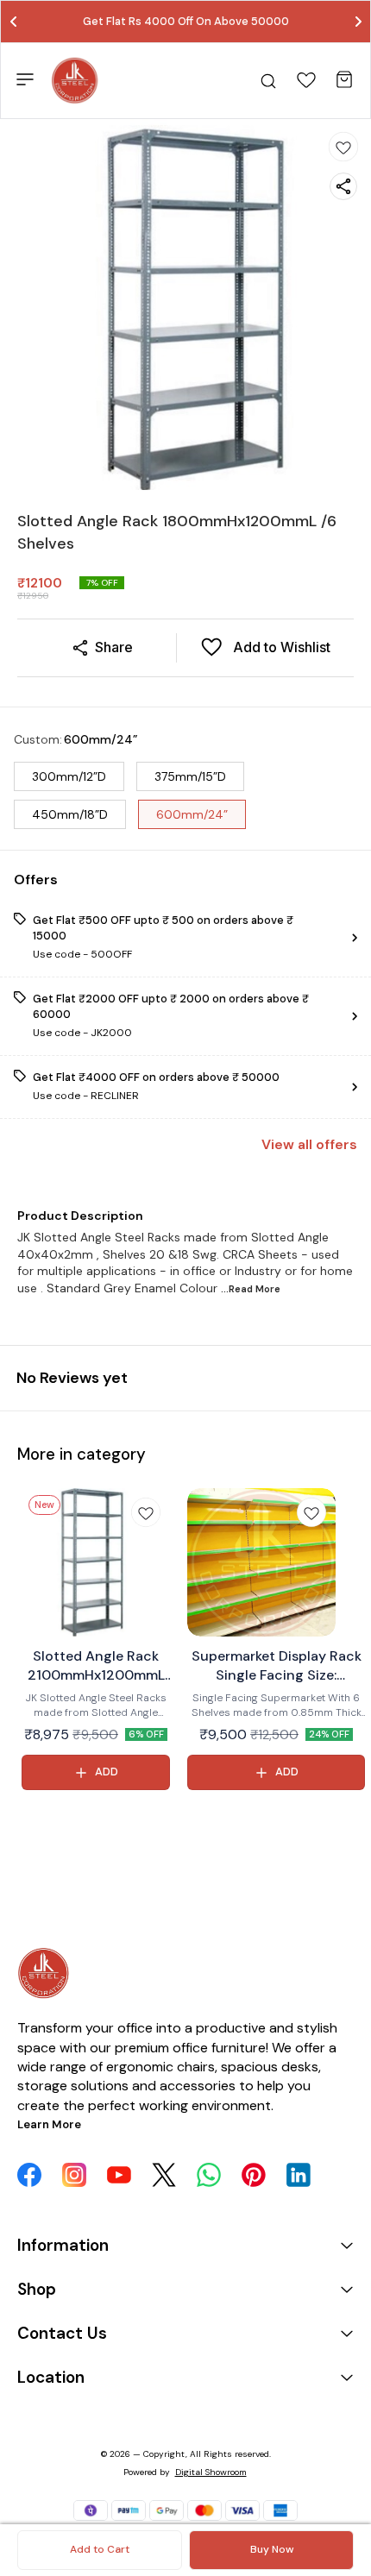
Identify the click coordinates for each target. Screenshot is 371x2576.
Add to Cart (100, 2549)
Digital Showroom (211, 2472)
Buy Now (272, 2549)
